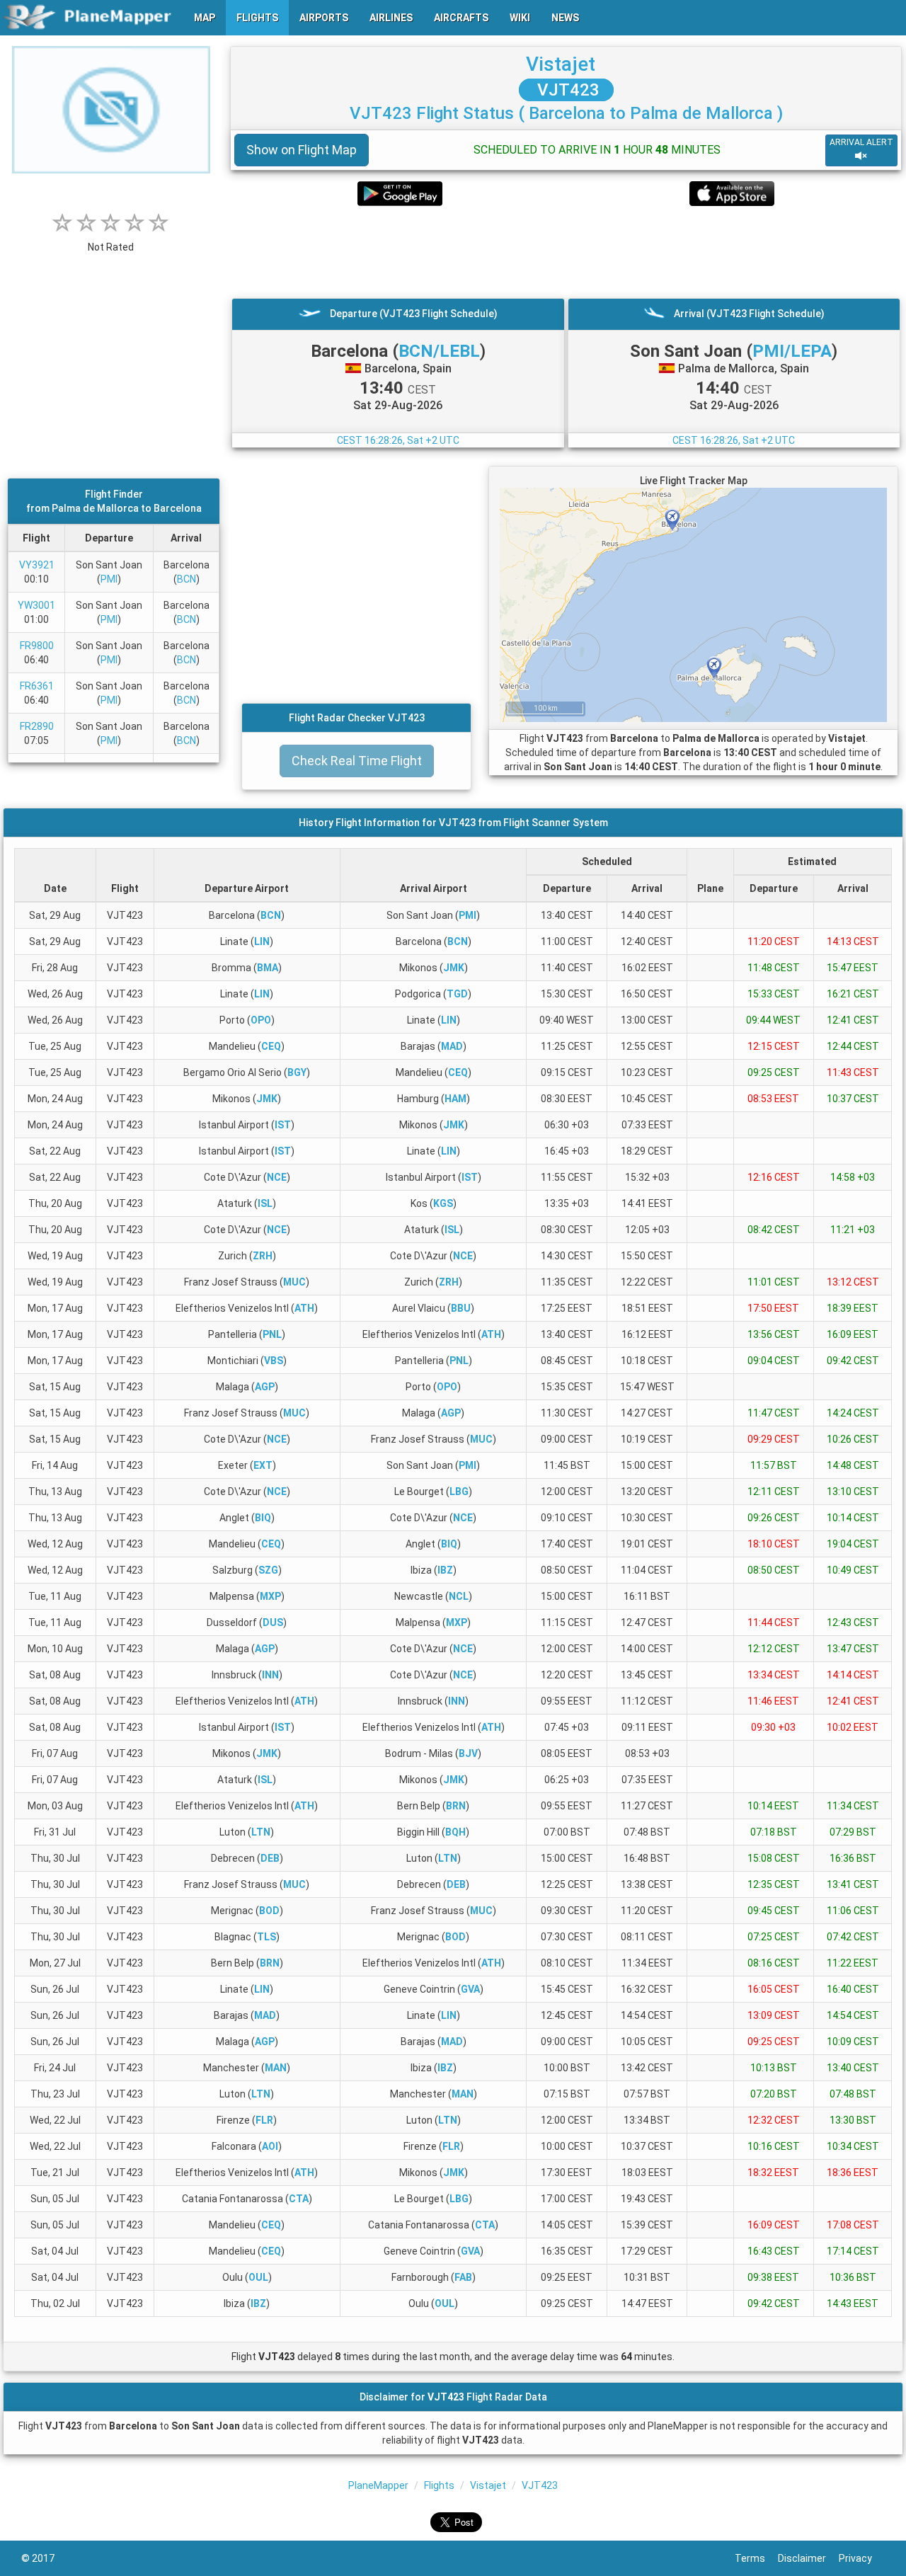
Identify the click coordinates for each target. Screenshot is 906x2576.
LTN (261, 1832)
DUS (273, 1622)
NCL (459, 1596)
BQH (455, 1832)
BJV (468, 1753)
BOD (269, 1911)
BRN (456, 1806)
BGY (297, 1072)
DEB (270, 1858)
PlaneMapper (378, 2485)
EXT (263, 1465)
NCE (277, 1177)
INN (270, 1675)
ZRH (263, 1256)
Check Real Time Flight (357, 761)
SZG (268, 1570)
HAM (455, 1099)
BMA (268, 968)
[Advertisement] (566, 252)
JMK (454, 968)
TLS (266, 1937)
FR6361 (37, 686)
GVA (470, 1989)
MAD (452, 1046)
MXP (270, 1596)
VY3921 (37, 565)
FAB (463, 2277)
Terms (756, 2558)
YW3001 (36, 605)
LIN (262, 941)
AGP (265, 1387)
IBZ (445, 1570)
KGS (443, 1203)
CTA (299, 2199)
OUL (258, 2277)
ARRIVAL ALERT (861, 142)
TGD (457, 994)
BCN (187, 579)
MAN (276, 2068)
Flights (439, 2485)
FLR (264, 2120)
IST (283, 1125)
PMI (109, 579)
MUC (294, 1282)
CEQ (271, 1046)
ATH (304, 1308)
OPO (261, 1020)
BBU (461, 1308)
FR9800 (37, 646)
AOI (270, 2146)
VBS (274, 1361)
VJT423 (566, 90)
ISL (265, 1203)
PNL (272, 1334)
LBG (459, 1492)
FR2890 (37, 726)
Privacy (862, 2558)
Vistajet (561, 64)
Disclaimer (808, 2558)
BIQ (263, 1518)
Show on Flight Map (302, 150)
